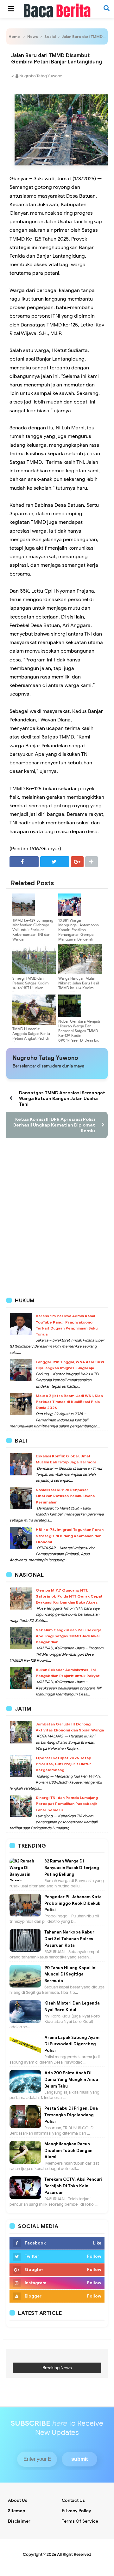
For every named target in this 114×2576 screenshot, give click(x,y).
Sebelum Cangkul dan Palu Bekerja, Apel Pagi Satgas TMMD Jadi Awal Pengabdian (69, 1636)
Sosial (50, 36)
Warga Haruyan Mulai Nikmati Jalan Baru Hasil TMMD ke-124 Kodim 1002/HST (79, 985)
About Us (18, 2500)
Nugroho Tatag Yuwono (45, 1058)
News (33, 36)
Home (14, 36)
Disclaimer (19, 2521)
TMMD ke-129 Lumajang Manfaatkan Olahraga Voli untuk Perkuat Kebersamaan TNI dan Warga (33, 930)
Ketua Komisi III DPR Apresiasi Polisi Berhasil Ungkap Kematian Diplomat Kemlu (54, 1125)
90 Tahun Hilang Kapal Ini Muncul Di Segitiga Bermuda (70, 1974)
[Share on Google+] (77, 862)
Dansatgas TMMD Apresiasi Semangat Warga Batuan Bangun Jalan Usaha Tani (62, 1098)
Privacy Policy (76, 2511)
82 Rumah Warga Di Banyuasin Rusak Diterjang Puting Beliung (72, 1868)
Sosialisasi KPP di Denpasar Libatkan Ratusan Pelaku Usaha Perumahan (65, 1496)
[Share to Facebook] (24, 862)
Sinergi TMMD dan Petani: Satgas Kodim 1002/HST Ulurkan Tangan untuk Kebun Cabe (31, 988)
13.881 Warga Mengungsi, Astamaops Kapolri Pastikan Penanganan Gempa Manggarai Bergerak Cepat (79, 932)
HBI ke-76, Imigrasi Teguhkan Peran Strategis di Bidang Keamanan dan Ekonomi (70, 1536)
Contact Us (73, 2500)
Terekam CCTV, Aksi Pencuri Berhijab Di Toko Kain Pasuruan (73, 2186)
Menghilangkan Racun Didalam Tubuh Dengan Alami (68, 2151)
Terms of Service (80, 2521)
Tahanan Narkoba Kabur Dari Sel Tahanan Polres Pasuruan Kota (69, 1939)
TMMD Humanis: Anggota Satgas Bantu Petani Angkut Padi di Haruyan (31, 1036)
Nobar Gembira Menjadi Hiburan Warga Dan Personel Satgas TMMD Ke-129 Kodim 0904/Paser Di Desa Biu (79, 1031)
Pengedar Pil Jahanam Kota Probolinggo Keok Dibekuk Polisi (73, 1903)
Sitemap (17, 2511)
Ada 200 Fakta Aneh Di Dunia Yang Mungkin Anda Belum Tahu (71, 2080)
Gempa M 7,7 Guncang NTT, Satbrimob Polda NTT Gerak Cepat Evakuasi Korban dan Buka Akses (69, 1596)
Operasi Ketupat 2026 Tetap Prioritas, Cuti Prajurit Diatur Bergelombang (63, 1764)
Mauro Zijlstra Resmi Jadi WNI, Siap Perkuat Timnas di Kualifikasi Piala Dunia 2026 (69, 1402)
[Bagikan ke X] (55, 862)
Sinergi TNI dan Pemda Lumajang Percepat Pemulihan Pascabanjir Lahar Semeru (67, 1804)
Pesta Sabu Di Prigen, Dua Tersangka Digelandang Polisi (71, 2115)
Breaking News (57, 2368)
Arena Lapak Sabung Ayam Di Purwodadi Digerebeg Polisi (72, 2044)
